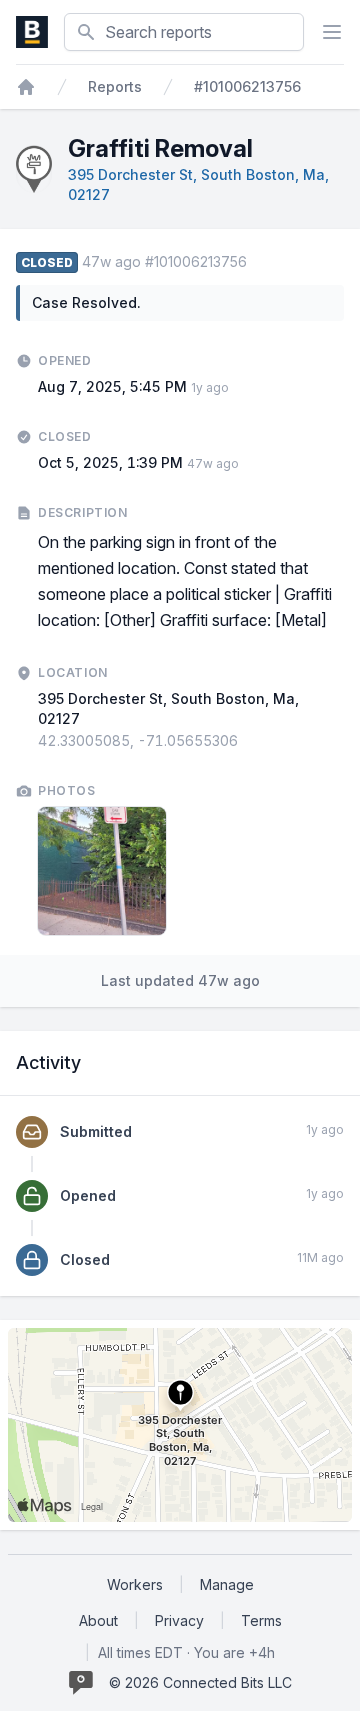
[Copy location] (248, 741)
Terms (261, 1620)
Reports (115, 86)
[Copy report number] (257, 262)
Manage (227, 1584)
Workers (135, 1584)
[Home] (26, 87)
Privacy (179, 1620)
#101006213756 (247, 86)
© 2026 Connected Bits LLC (200, 1682)
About (98, 1620)
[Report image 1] (102, 871)
